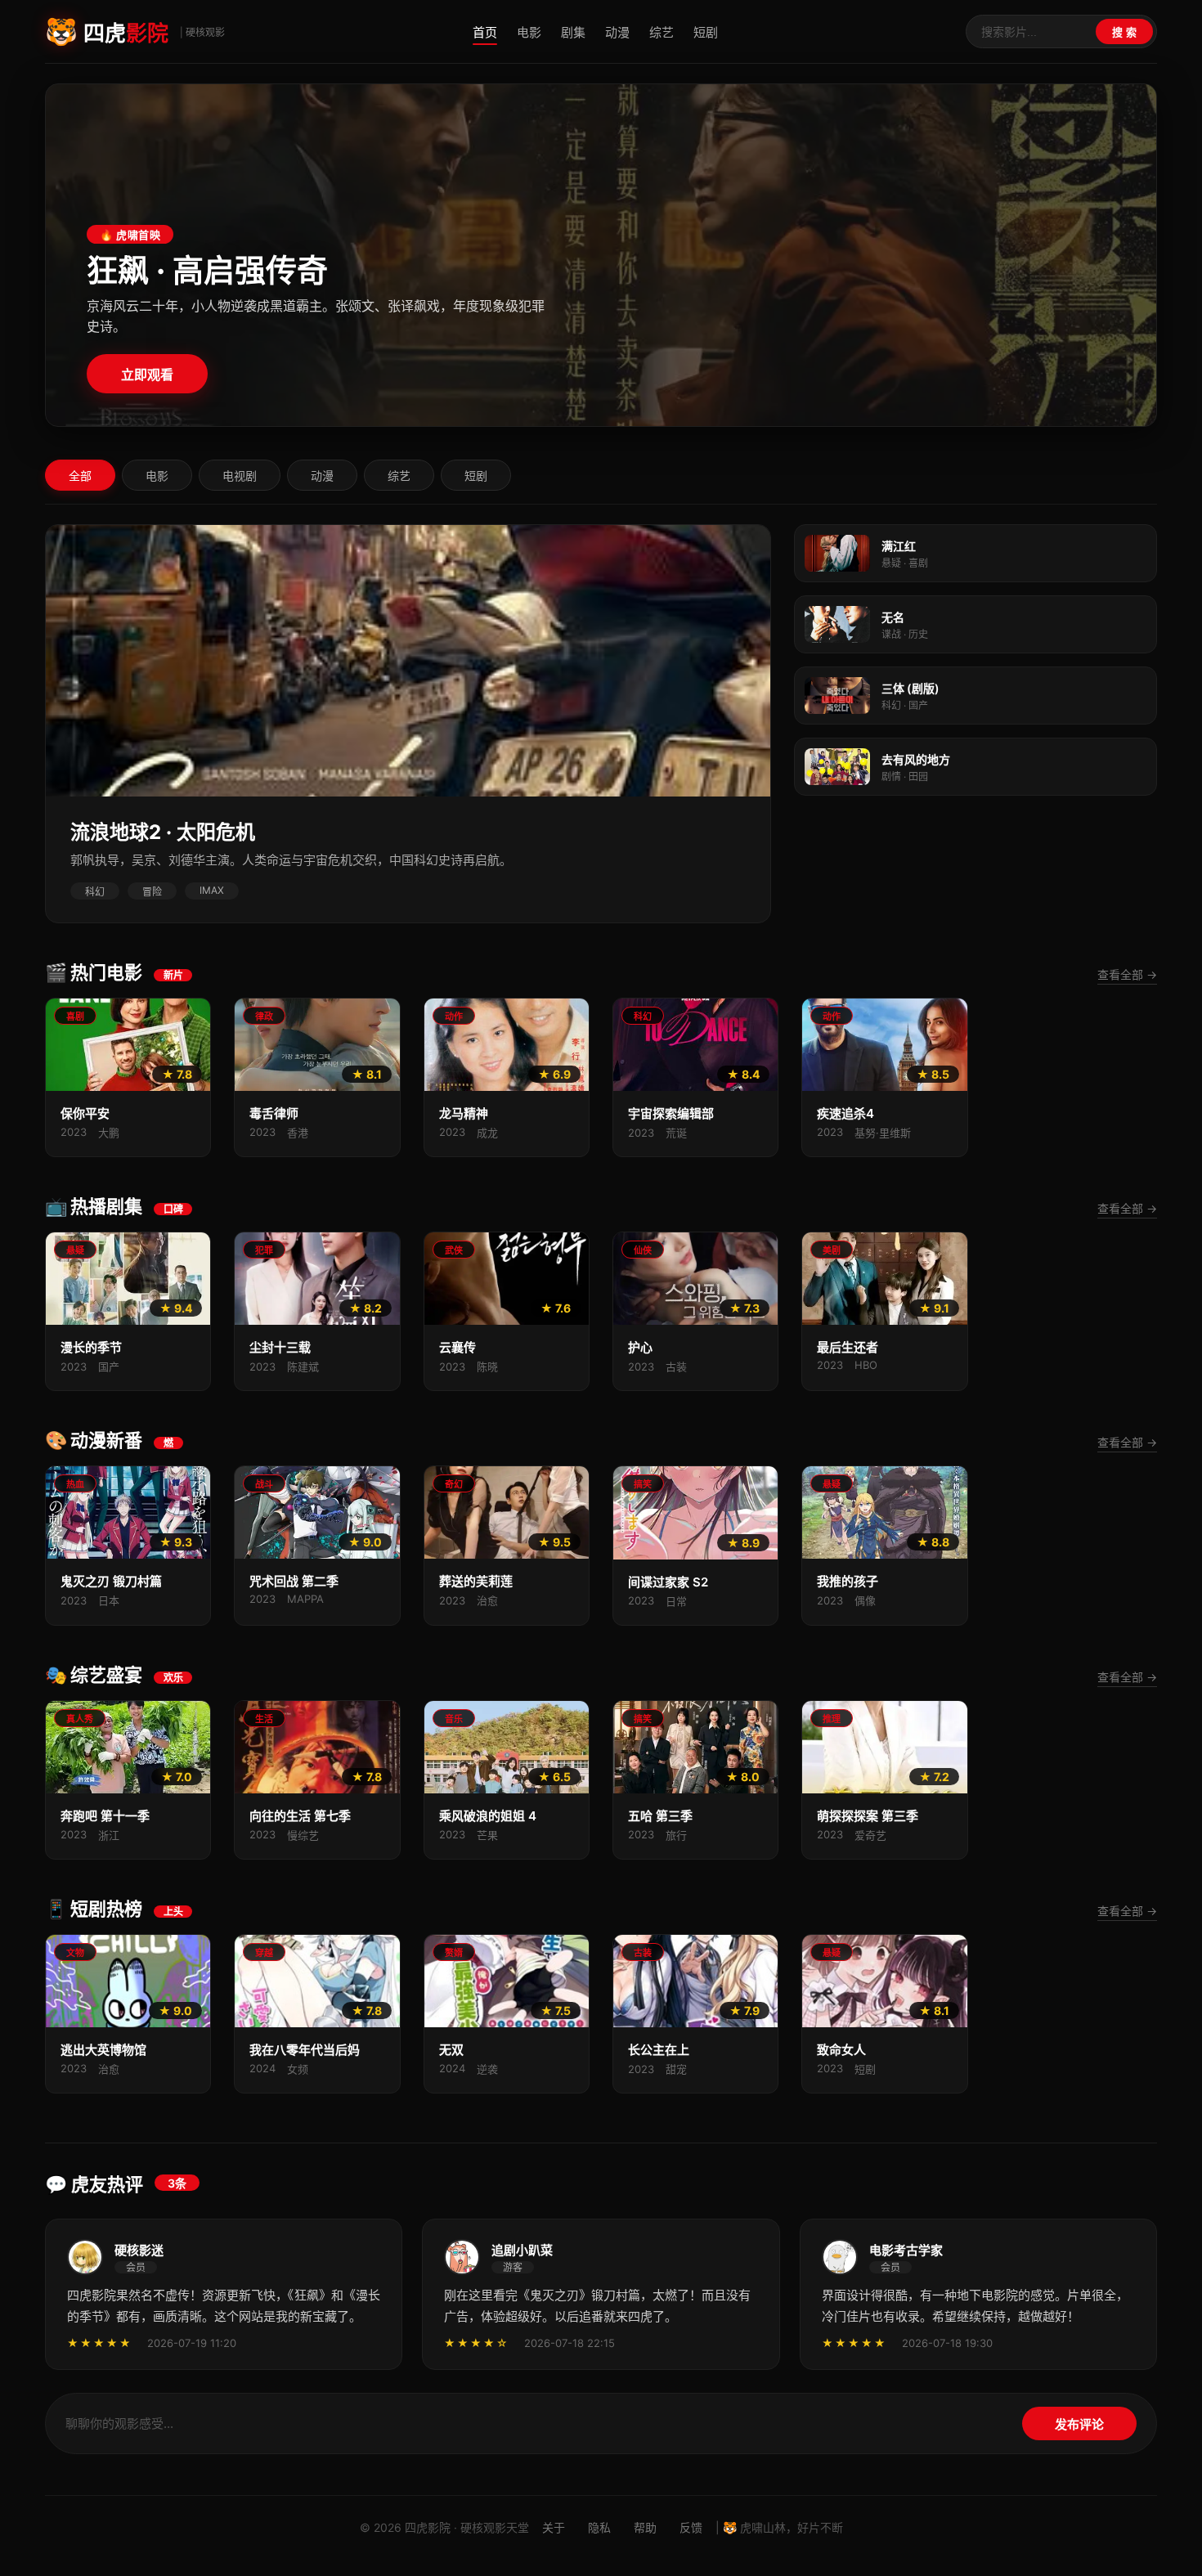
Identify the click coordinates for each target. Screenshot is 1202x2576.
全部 (80, 476)
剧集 (573, 32)
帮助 (645, 2527)
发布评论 (1079, 2424)
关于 (554, 2527)
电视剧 (240, 476)
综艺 (662, 32)
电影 (529, 32)
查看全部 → (1127, 974)
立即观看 (147, 375)
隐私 (599, 2527)
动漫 (617, 32)
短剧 (706, 32)
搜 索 (1124, 32)
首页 (485, 32)
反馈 (691, 2527)
